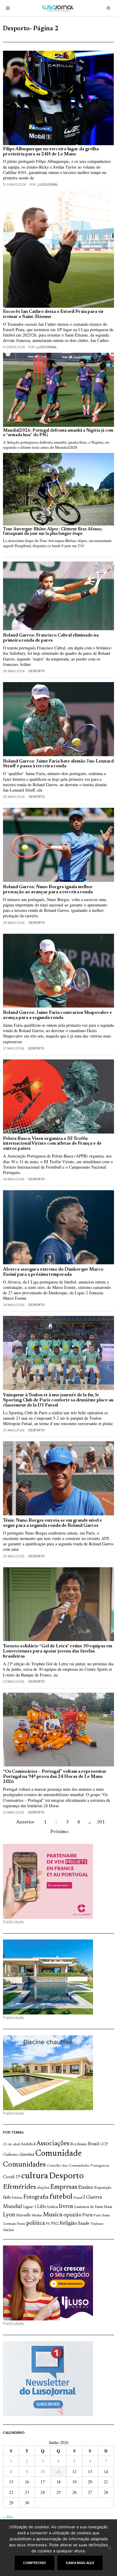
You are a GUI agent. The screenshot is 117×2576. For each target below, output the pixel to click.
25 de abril (11, 2144)
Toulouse (97, 2224)
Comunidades (24, 2165)
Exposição (103, 2188)
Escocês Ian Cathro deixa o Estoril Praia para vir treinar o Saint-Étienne (53, 314)
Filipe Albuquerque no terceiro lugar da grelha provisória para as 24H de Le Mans (51, 152)
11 (58, 2471)
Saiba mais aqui (80, 2563)
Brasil (94, 2144)
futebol (61, 2197)
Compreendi (34, 2563)
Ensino (86, 2188)
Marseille (24, 2215)
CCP (104, 2144)
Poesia (21, 2224)
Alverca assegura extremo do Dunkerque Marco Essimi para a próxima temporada (53, 1272)
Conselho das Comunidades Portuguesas (78, 2166)
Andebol (28, 2144)
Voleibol (8, 2230)
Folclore (17, 2198)
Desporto (37, 671)
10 (43, 2471)
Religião (68, 2224)
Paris (88, 2215)
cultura (35, 2176)
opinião (72, 2215)
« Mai (8, 2517)
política (36, 2223)
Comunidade (59, 2154)
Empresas (64, 2187)
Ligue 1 (30, 2207)
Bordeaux (79, 2144)
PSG (55, 2224)
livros (66, 2207)
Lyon (9, 2215)
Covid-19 (12, 2177)
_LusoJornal (47, 184)
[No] (109, 2548)
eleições (43, 2188)
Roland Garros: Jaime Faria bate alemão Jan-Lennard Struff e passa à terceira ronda (58, 764)
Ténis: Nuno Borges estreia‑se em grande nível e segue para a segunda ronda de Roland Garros (52, 1523)
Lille (42, 2207)
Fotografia (36, 2197)
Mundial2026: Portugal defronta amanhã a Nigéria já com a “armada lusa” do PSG (58, 433)
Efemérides (19, 2187)
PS (48, 2224)
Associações (53, 2144)
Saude (84, 2224)
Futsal (78, 2198)
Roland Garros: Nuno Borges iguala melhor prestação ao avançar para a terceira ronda (48, 890)
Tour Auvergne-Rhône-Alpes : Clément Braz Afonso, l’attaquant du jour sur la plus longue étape (53, 532)
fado (7, 2198)
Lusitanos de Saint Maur (93, 2207)
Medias (37, 2216)
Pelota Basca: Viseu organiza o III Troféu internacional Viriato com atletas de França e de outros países (52, 1144)
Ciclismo (11, 2155)
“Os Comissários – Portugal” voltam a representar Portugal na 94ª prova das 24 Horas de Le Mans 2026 (55, 1777)
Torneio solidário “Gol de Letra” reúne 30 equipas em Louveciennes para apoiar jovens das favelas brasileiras (58, 1651)
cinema (27, 2155)
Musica (53, 2215)
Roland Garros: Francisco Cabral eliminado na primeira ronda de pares (51, 638)
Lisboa (52, 2207)
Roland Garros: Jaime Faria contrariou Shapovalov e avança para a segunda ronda (57, 1015)
